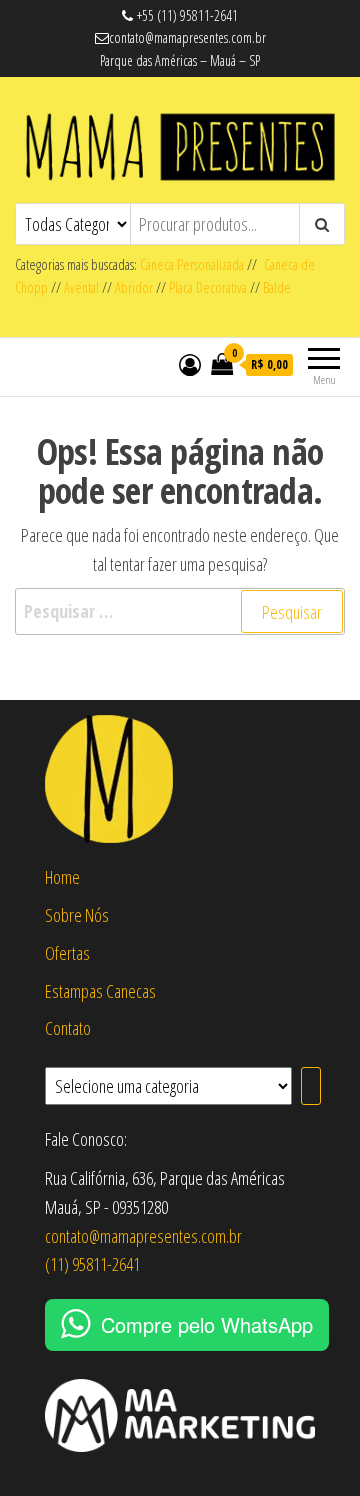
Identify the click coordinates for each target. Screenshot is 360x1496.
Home (62, 877)
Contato (68, 1028)
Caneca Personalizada (192, 264)
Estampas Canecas (100, 991)
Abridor (134, 287)
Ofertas (67, 953)
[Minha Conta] (190, 364)
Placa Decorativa (208, 287)
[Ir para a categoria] (311, 1086)
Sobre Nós (77, 915)
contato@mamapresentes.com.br (143, 1236)
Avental (81, 287)
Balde (277, 287)
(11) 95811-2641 (92, 1264)
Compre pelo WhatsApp (207, 1324)
